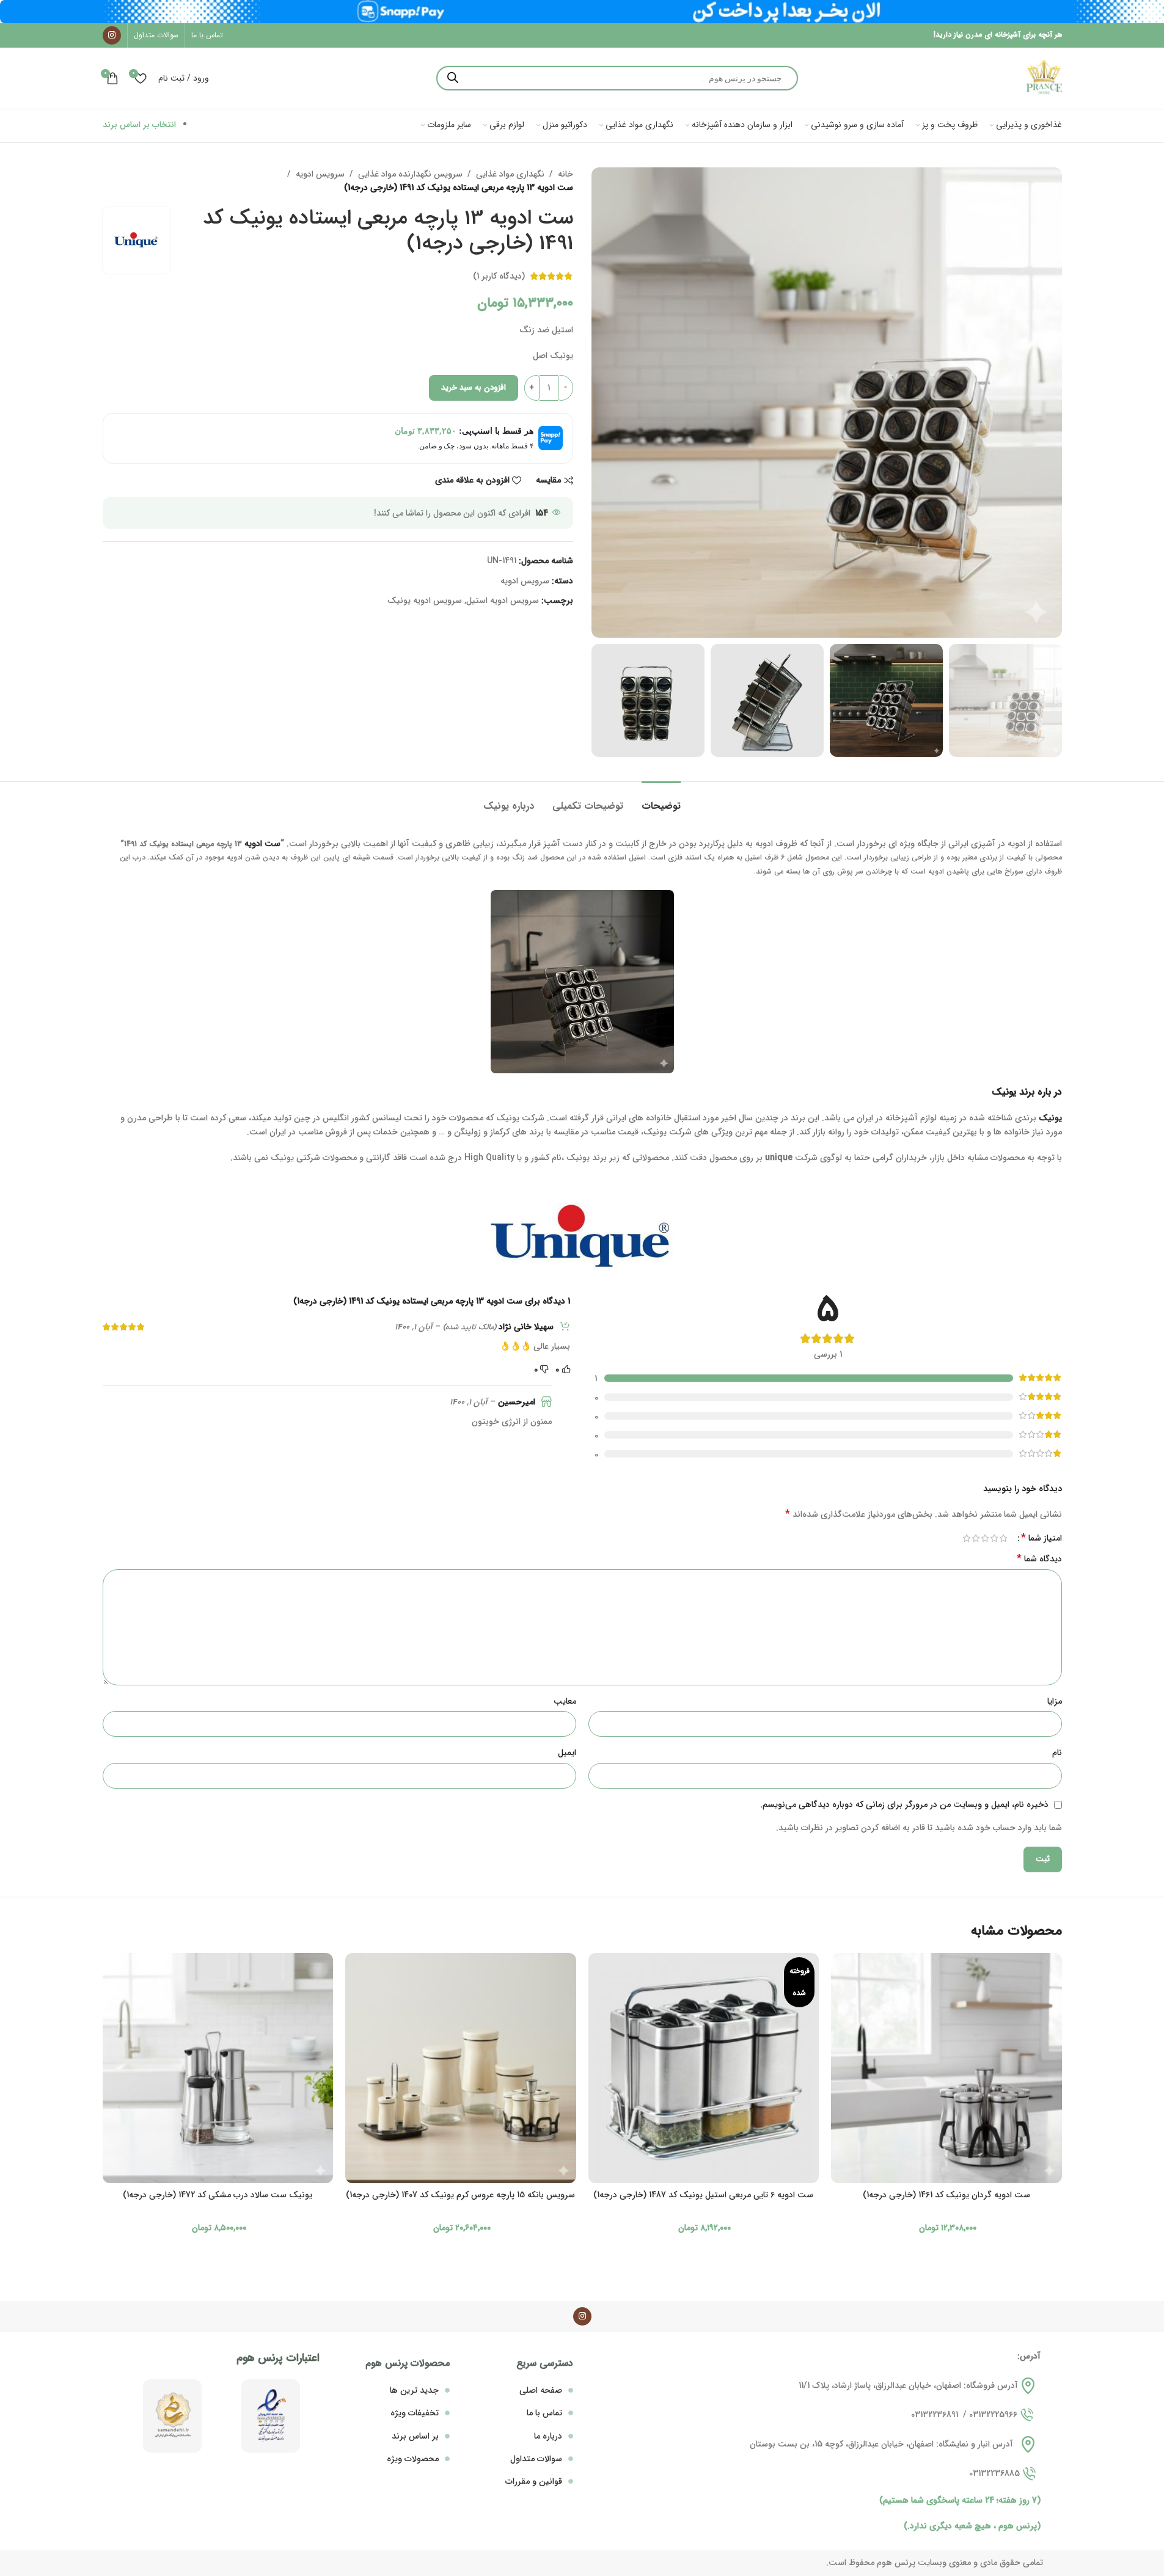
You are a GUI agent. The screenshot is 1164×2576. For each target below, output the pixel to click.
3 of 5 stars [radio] (985, 1538)
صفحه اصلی (541, 2390)
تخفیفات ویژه (415, 2413)
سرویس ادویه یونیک (425, 600)
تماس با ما (544, 2413)
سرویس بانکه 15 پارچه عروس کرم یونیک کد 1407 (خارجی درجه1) (460, 2195)
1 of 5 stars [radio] (1004, 1538)
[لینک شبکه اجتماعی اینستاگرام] (112, 35)
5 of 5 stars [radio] (967, 1538)
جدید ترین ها (414, 2390)
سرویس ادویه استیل (503, 600)
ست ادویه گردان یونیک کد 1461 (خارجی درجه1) (946, 2195)
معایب (565, 1701)
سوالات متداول (536, 2459)
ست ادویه (262, 844)
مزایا (1055, 1701)
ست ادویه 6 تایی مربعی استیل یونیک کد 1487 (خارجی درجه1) (703, 2195)
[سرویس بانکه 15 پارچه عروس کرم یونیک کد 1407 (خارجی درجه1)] (461, 2068)
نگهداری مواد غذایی (510, 174)
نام (1057, 1753)
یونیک (1050, 1118)
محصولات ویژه (413, 2459)
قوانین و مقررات (534, 2481)
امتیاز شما (1041, 1538)
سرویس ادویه (320, 174)
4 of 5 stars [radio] (976, 1538)
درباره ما (548, 2436)
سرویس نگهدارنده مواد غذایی (410, 174)
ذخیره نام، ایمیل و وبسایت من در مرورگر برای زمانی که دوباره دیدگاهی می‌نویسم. (904, 1804)
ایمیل (567, 1753)
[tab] (661, 800)
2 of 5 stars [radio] (994, 1538)
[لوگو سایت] (1044, 78)
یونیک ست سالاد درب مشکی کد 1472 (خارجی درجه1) (218, 2195)
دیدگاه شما (1039, 1559)
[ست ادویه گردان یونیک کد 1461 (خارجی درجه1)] (946, 2068)
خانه (566, 174)
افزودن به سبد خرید (474, 388)
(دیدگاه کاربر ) (499, 276)
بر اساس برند (415, 2436)
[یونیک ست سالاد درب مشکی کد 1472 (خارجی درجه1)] (218, 2068)
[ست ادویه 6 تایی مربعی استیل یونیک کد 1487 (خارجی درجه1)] (704, 2068)
